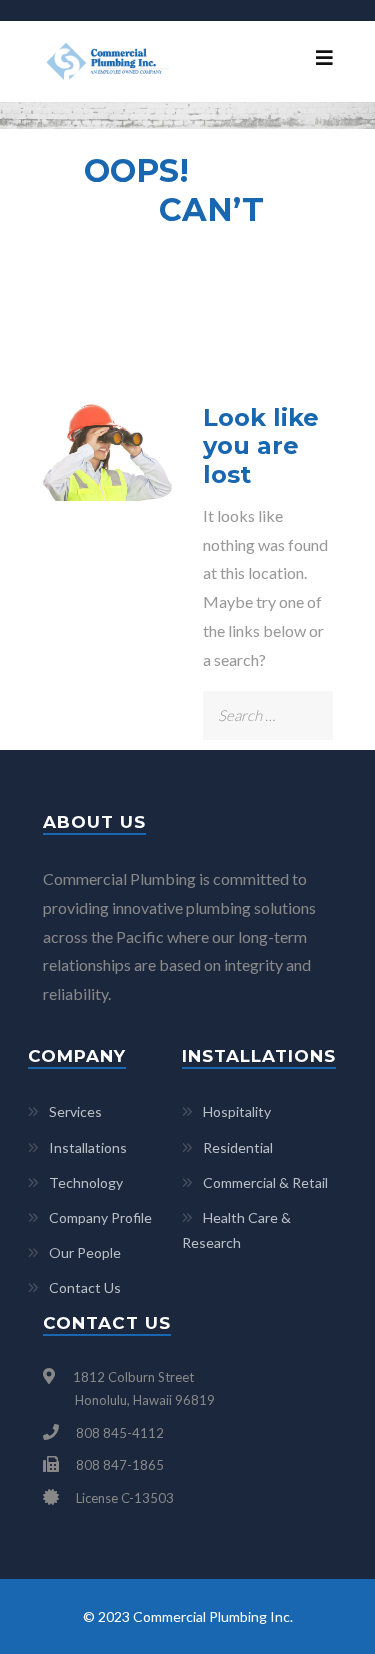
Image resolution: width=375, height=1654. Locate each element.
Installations (88, 1147)
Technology (86, 1182)
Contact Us (85, 1287)
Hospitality (237, 1111)
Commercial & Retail (265, 1182)
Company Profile (100, 1217)
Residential (238, 1147)
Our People (85, 1252)
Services (75, 1111)
